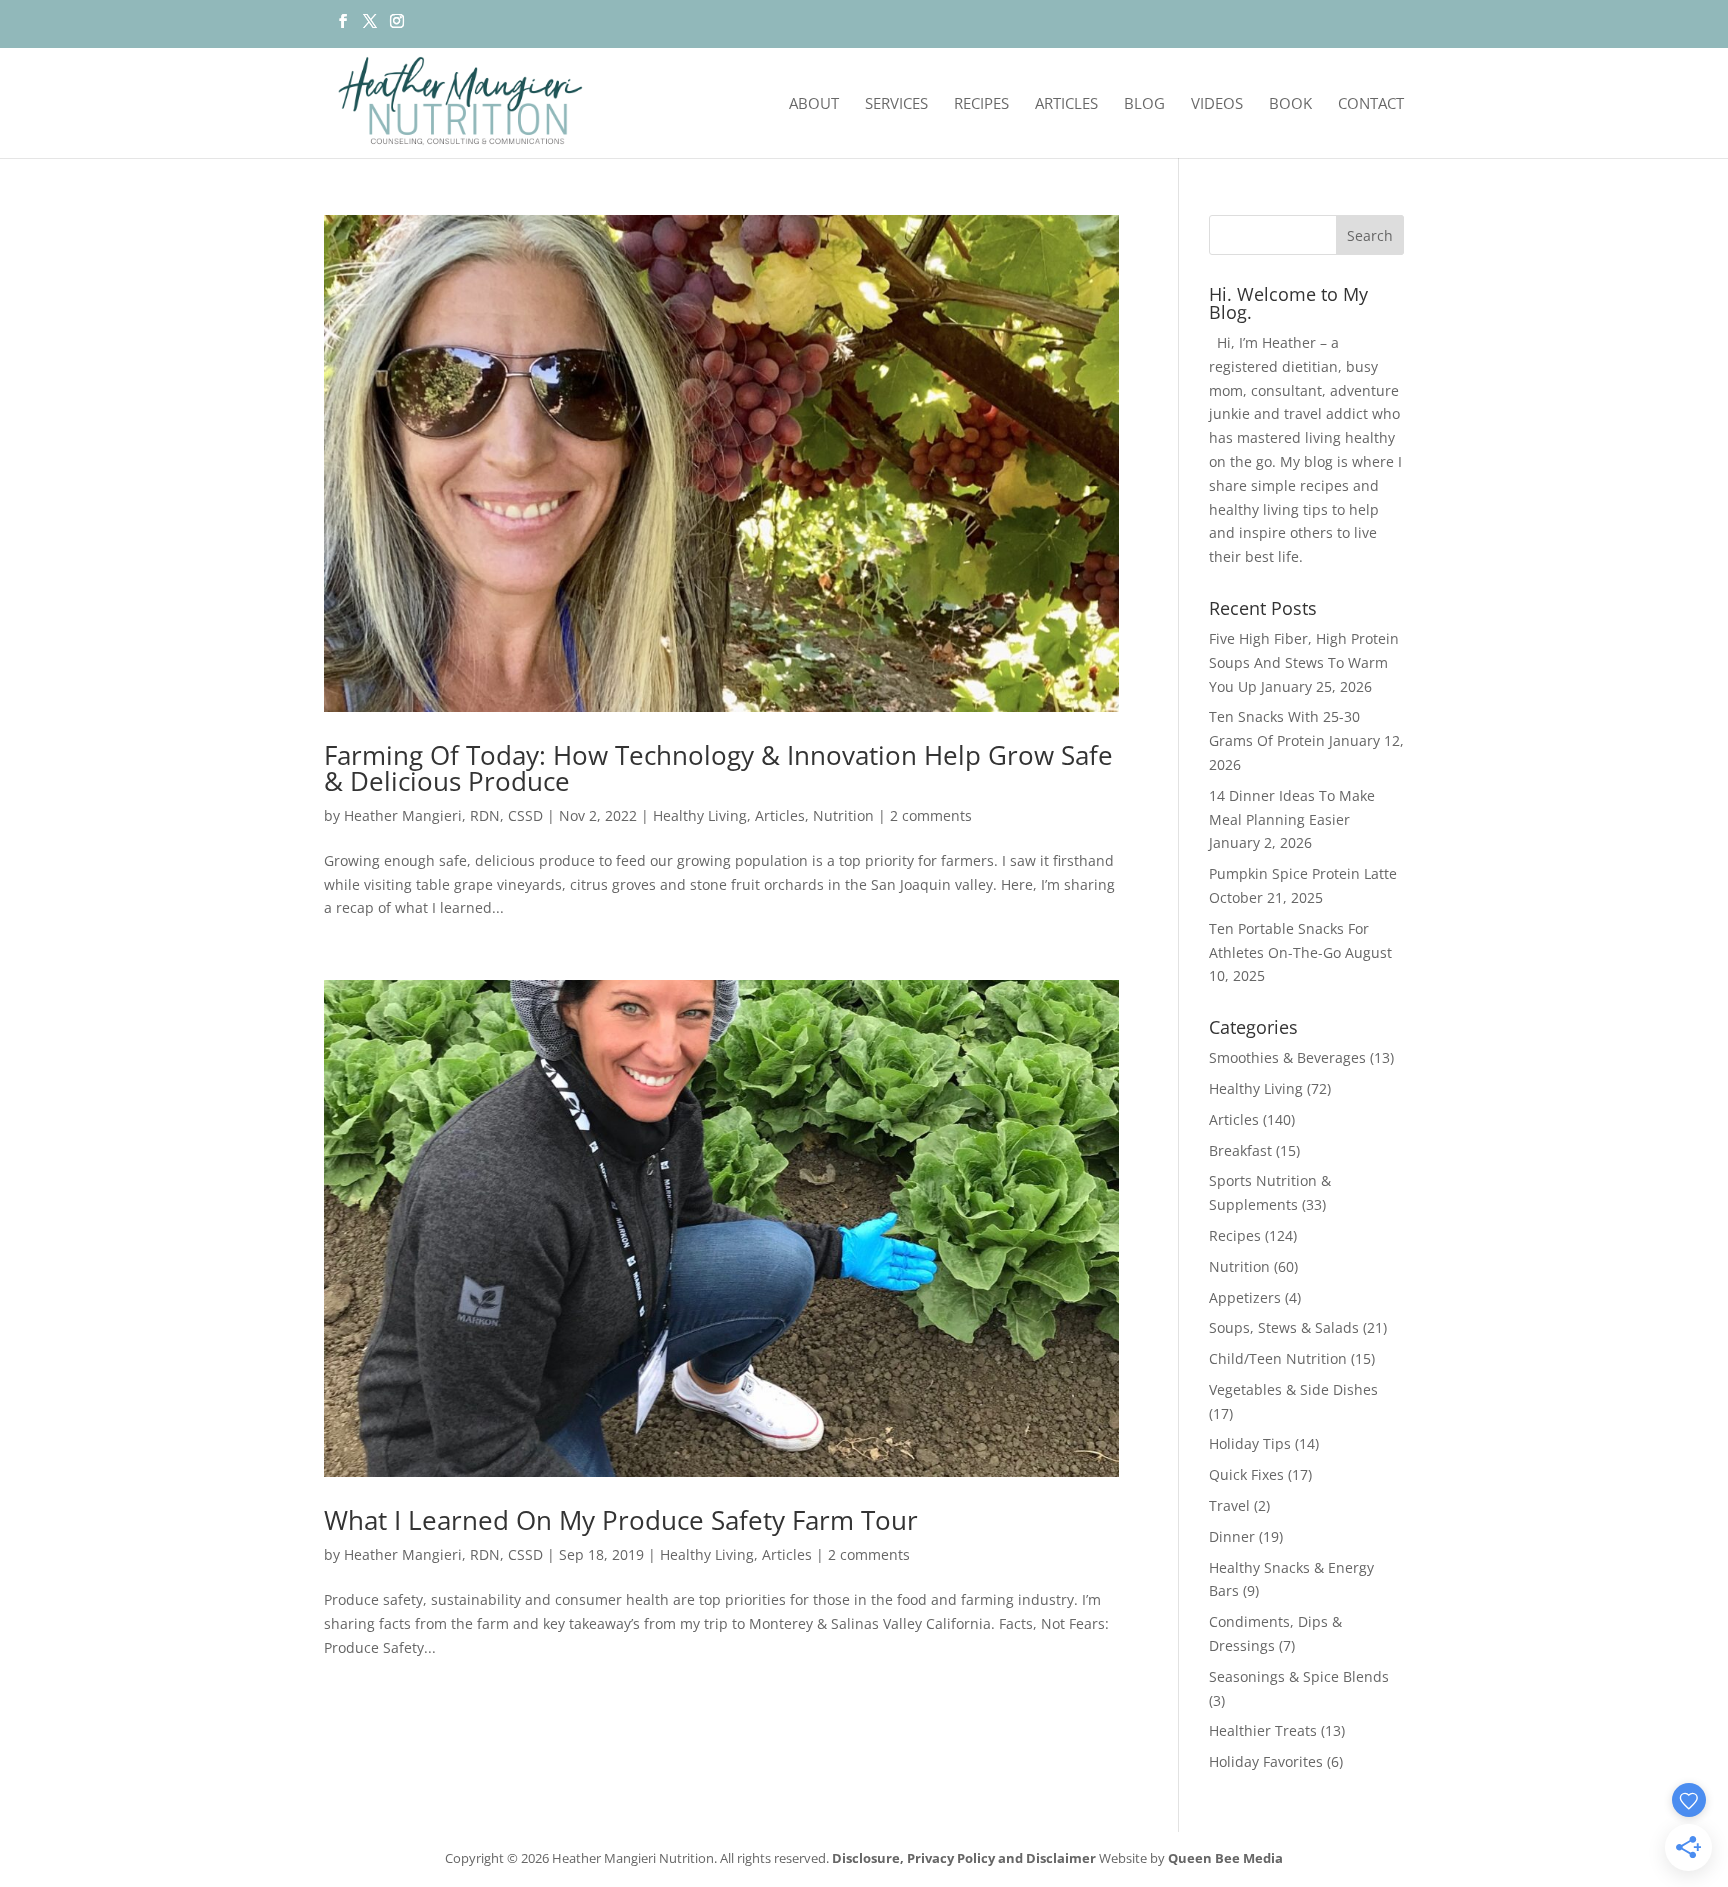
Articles (1066, 104)
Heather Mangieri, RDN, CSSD (443, 815)
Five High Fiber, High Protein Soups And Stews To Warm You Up (1304, 662)
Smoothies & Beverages (1287, 1057)
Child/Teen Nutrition (1278, 1358)
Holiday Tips (1250, 1443)
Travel (1229, 1505)
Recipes (981, 104)
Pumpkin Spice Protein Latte (1303, 873)
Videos (1217, 104)
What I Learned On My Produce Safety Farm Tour (621, 1520)
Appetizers (1245, 1297)
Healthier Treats (1263, 1730)
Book (1290, 104)
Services (896, 104)
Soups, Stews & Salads (1284, 1327)
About (814, 104)
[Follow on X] (369, 27)
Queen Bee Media (1225, 1858)
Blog (1144, 104)
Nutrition (843, 815)
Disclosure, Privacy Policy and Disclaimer (964, 1858)
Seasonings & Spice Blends (1299, 1676)
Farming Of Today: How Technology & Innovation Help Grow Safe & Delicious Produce (718, 768)
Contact (1371, 104)
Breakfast (1240, 1150)
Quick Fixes (1246, 1474)
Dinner (1232, 1536)
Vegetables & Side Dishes (1293, 1389)
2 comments (931, 815)
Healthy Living (700, 815)
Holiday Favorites (1266, 1761)
